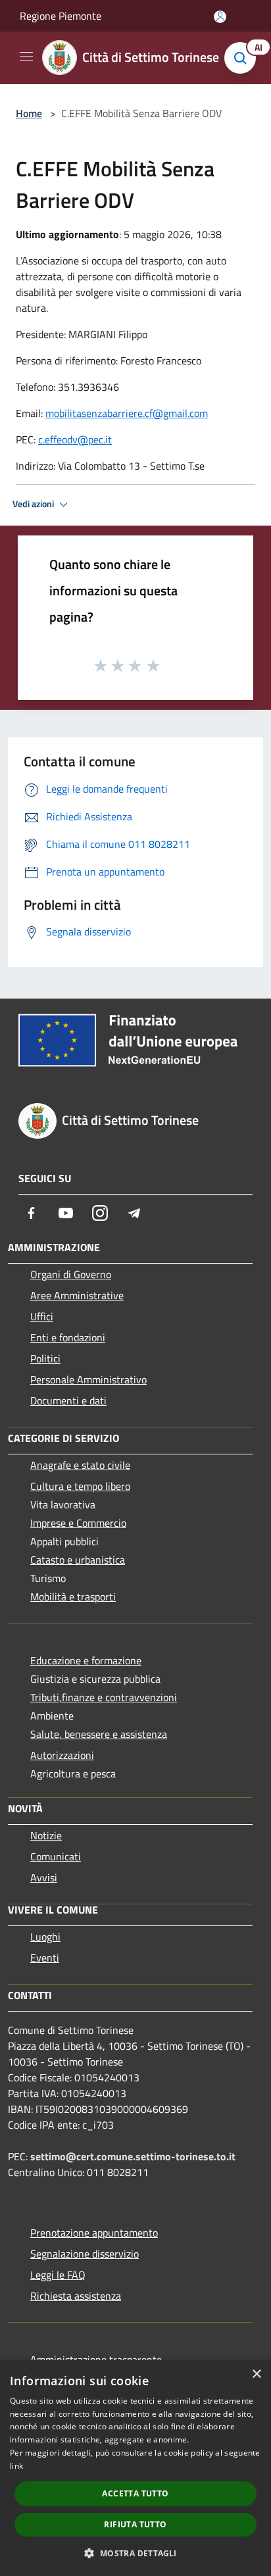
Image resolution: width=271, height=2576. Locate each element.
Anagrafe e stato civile (80, 1465)
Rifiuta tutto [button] (135, 2524)
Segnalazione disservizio (85, 2254)
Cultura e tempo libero (80, 1486)
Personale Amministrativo (88, 1379)
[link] (127, 413)
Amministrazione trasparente (96, 2360)
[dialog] (135, 2468)
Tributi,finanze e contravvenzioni (104, 1697)
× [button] (256, 2374)
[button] (135, 2553)
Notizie (46, 1835)
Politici (45, 1358)
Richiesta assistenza (76, 2296)
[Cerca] (243, 58)
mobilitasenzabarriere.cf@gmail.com (127, 413)
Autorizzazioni (62, 1755)
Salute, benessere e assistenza (99, 1734)
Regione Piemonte (61, 16)
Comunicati (56, 1856)
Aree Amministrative (77, 1295)
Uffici (42, 1316)
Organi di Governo (71, 1274)
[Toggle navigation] (26, 57)
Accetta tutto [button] (135, 2493)
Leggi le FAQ (58, 2275)
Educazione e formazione (86, 1660)
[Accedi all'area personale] (220, 17)
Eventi (45, 1958)
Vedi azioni (34, 504)
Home (29, 113)
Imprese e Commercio (78, 1523)
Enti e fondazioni (68, 1337)
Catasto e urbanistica (78, 1560)
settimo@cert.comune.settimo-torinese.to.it (133, 2156)
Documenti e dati (68, 1400)
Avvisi (44, 1877)
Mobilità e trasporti (73, 1597)
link (16, 2466)
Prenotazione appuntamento (94, 2233)
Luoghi (45, 1937)
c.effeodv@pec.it (75, 439)
